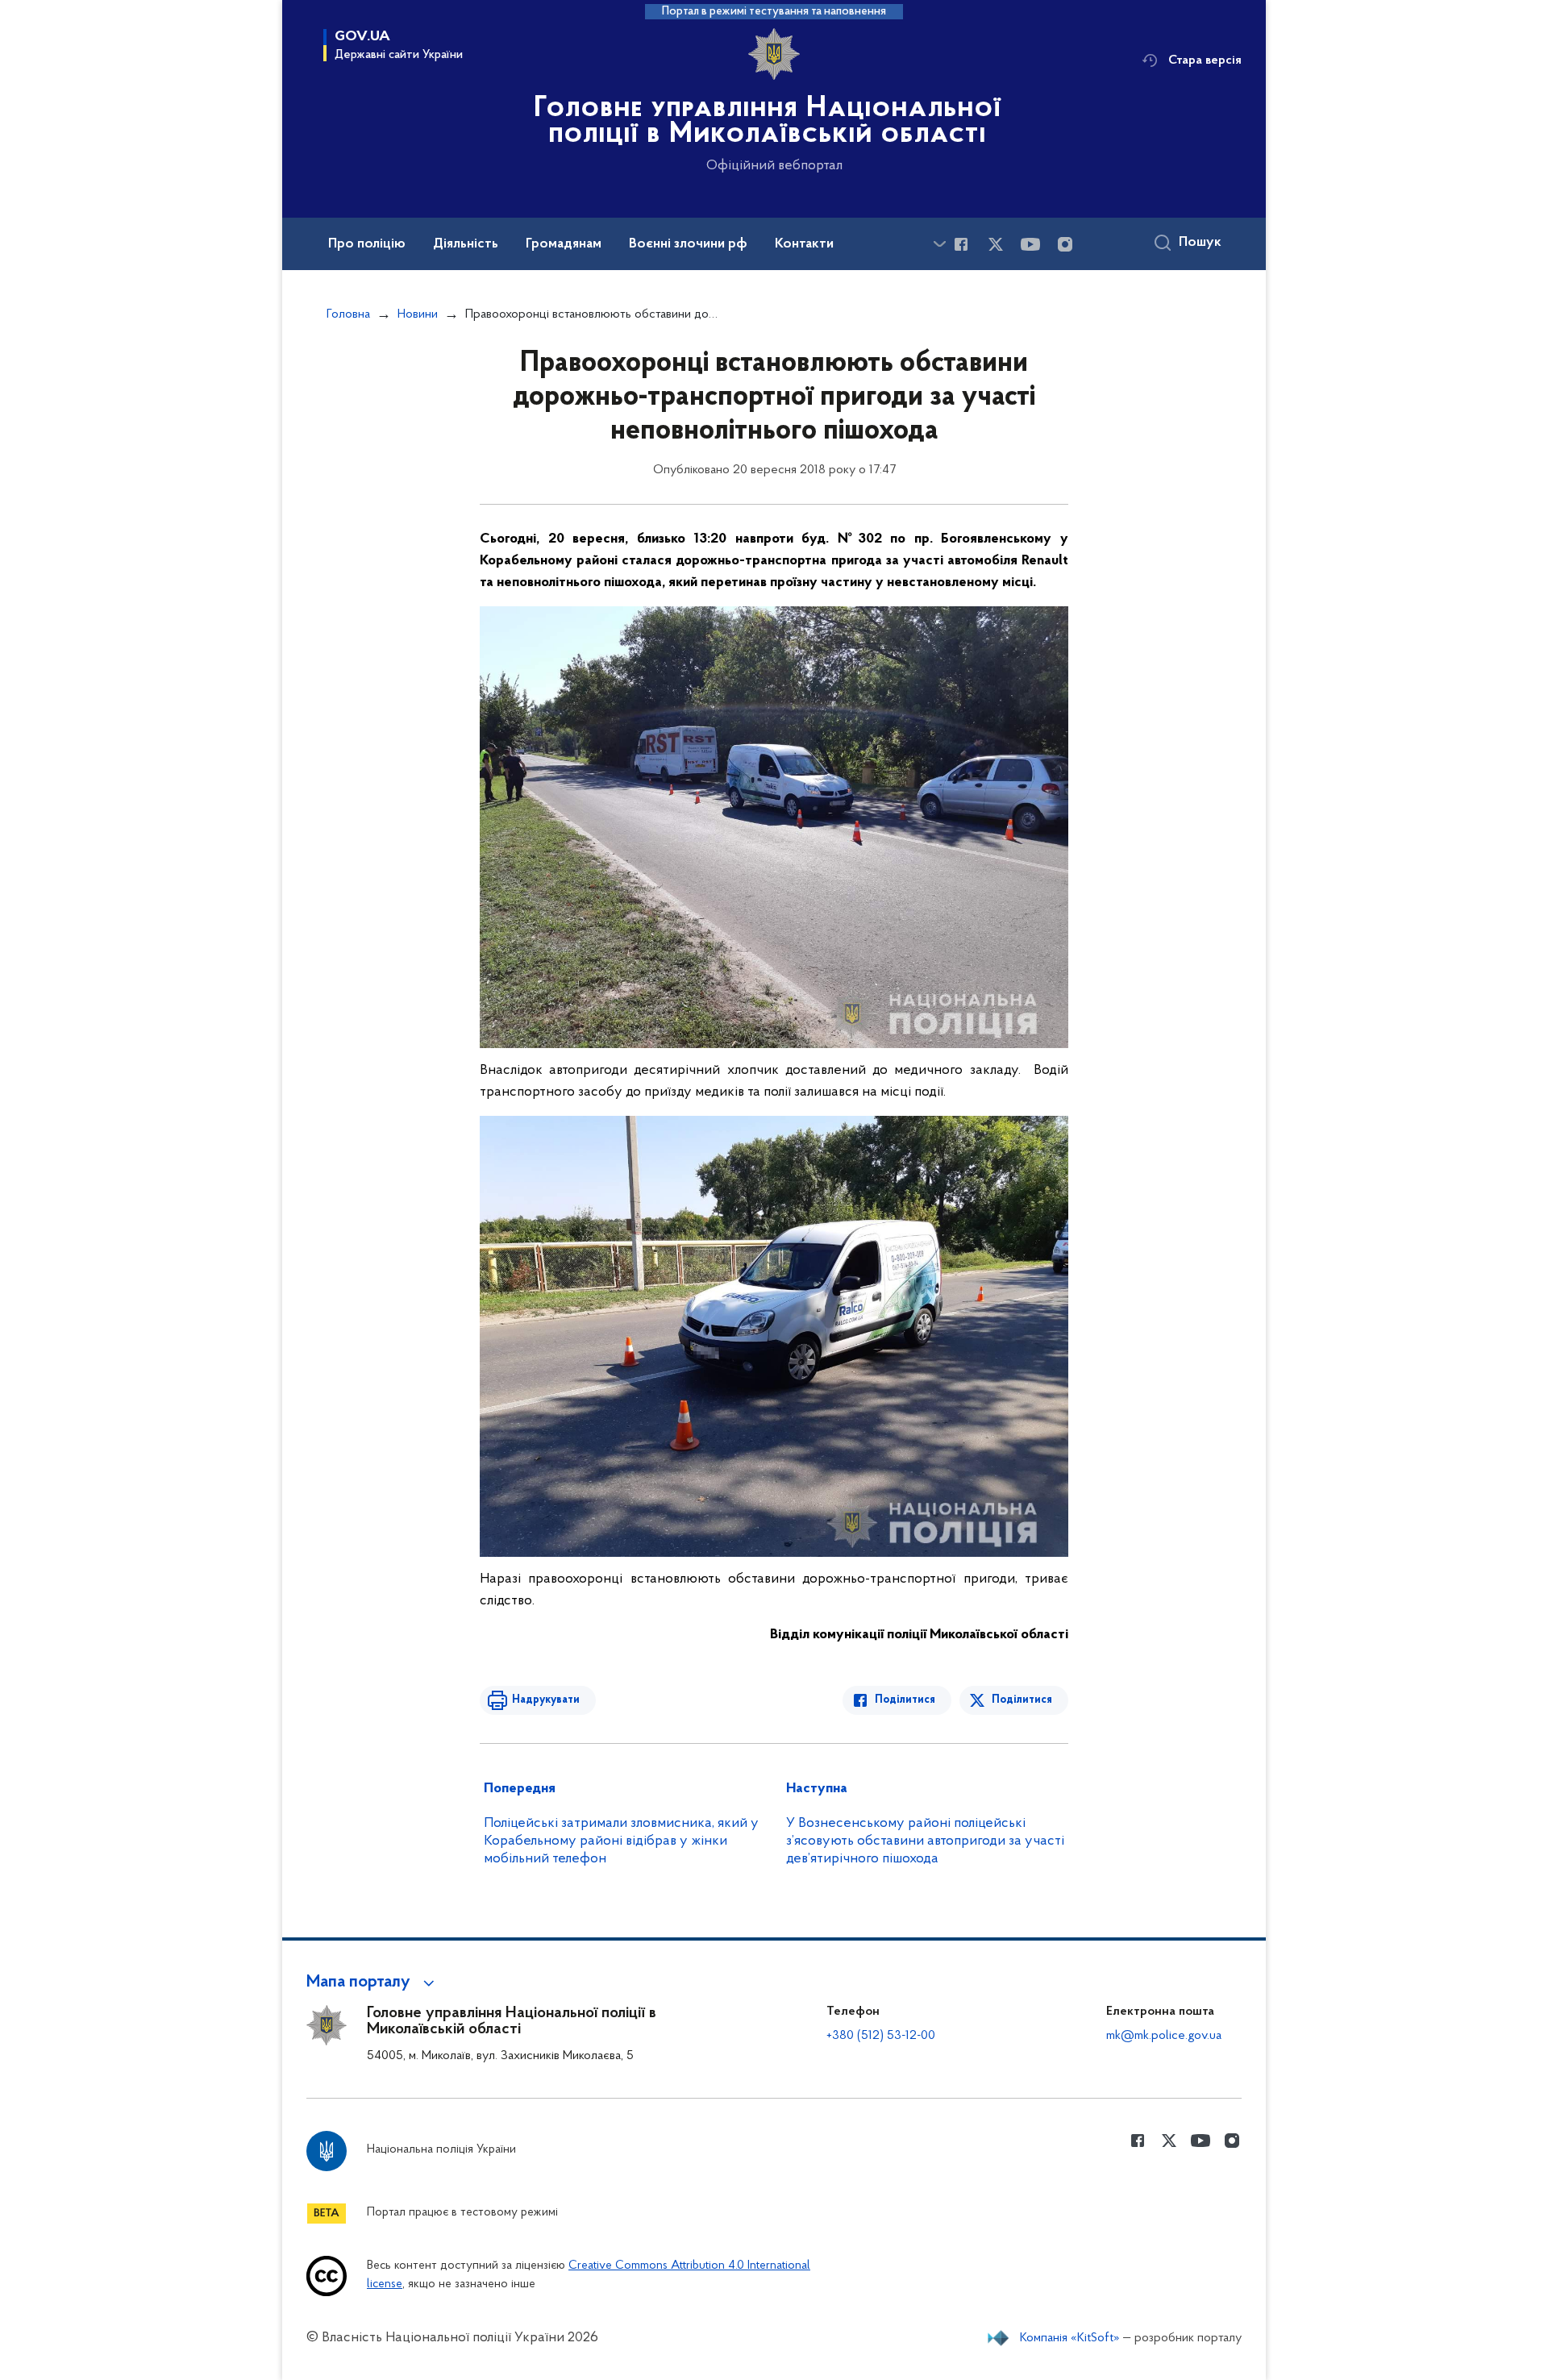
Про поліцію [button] (367, 244)
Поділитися (905, 1700)
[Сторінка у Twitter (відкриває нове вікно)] (996, 244)
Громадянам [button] (564, 244)
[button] (373, 1983)
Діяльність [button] (466, 244)
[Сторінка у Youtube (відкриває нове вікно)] (1030, 244)
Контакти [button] (804, 244)
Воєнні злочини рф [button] (688, 244)
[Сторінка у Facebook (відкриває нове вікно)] (961, 244)
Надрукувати (546, 1700)
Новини (418, 314)
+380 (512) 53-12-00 (881, 2036)
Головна (348, 314)
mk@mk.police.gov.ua (1164, 2036)
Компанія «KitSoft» (1070, 2338)
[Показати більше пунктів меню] (939, 244)
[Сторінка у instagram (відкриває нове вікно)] (1065, 244)
